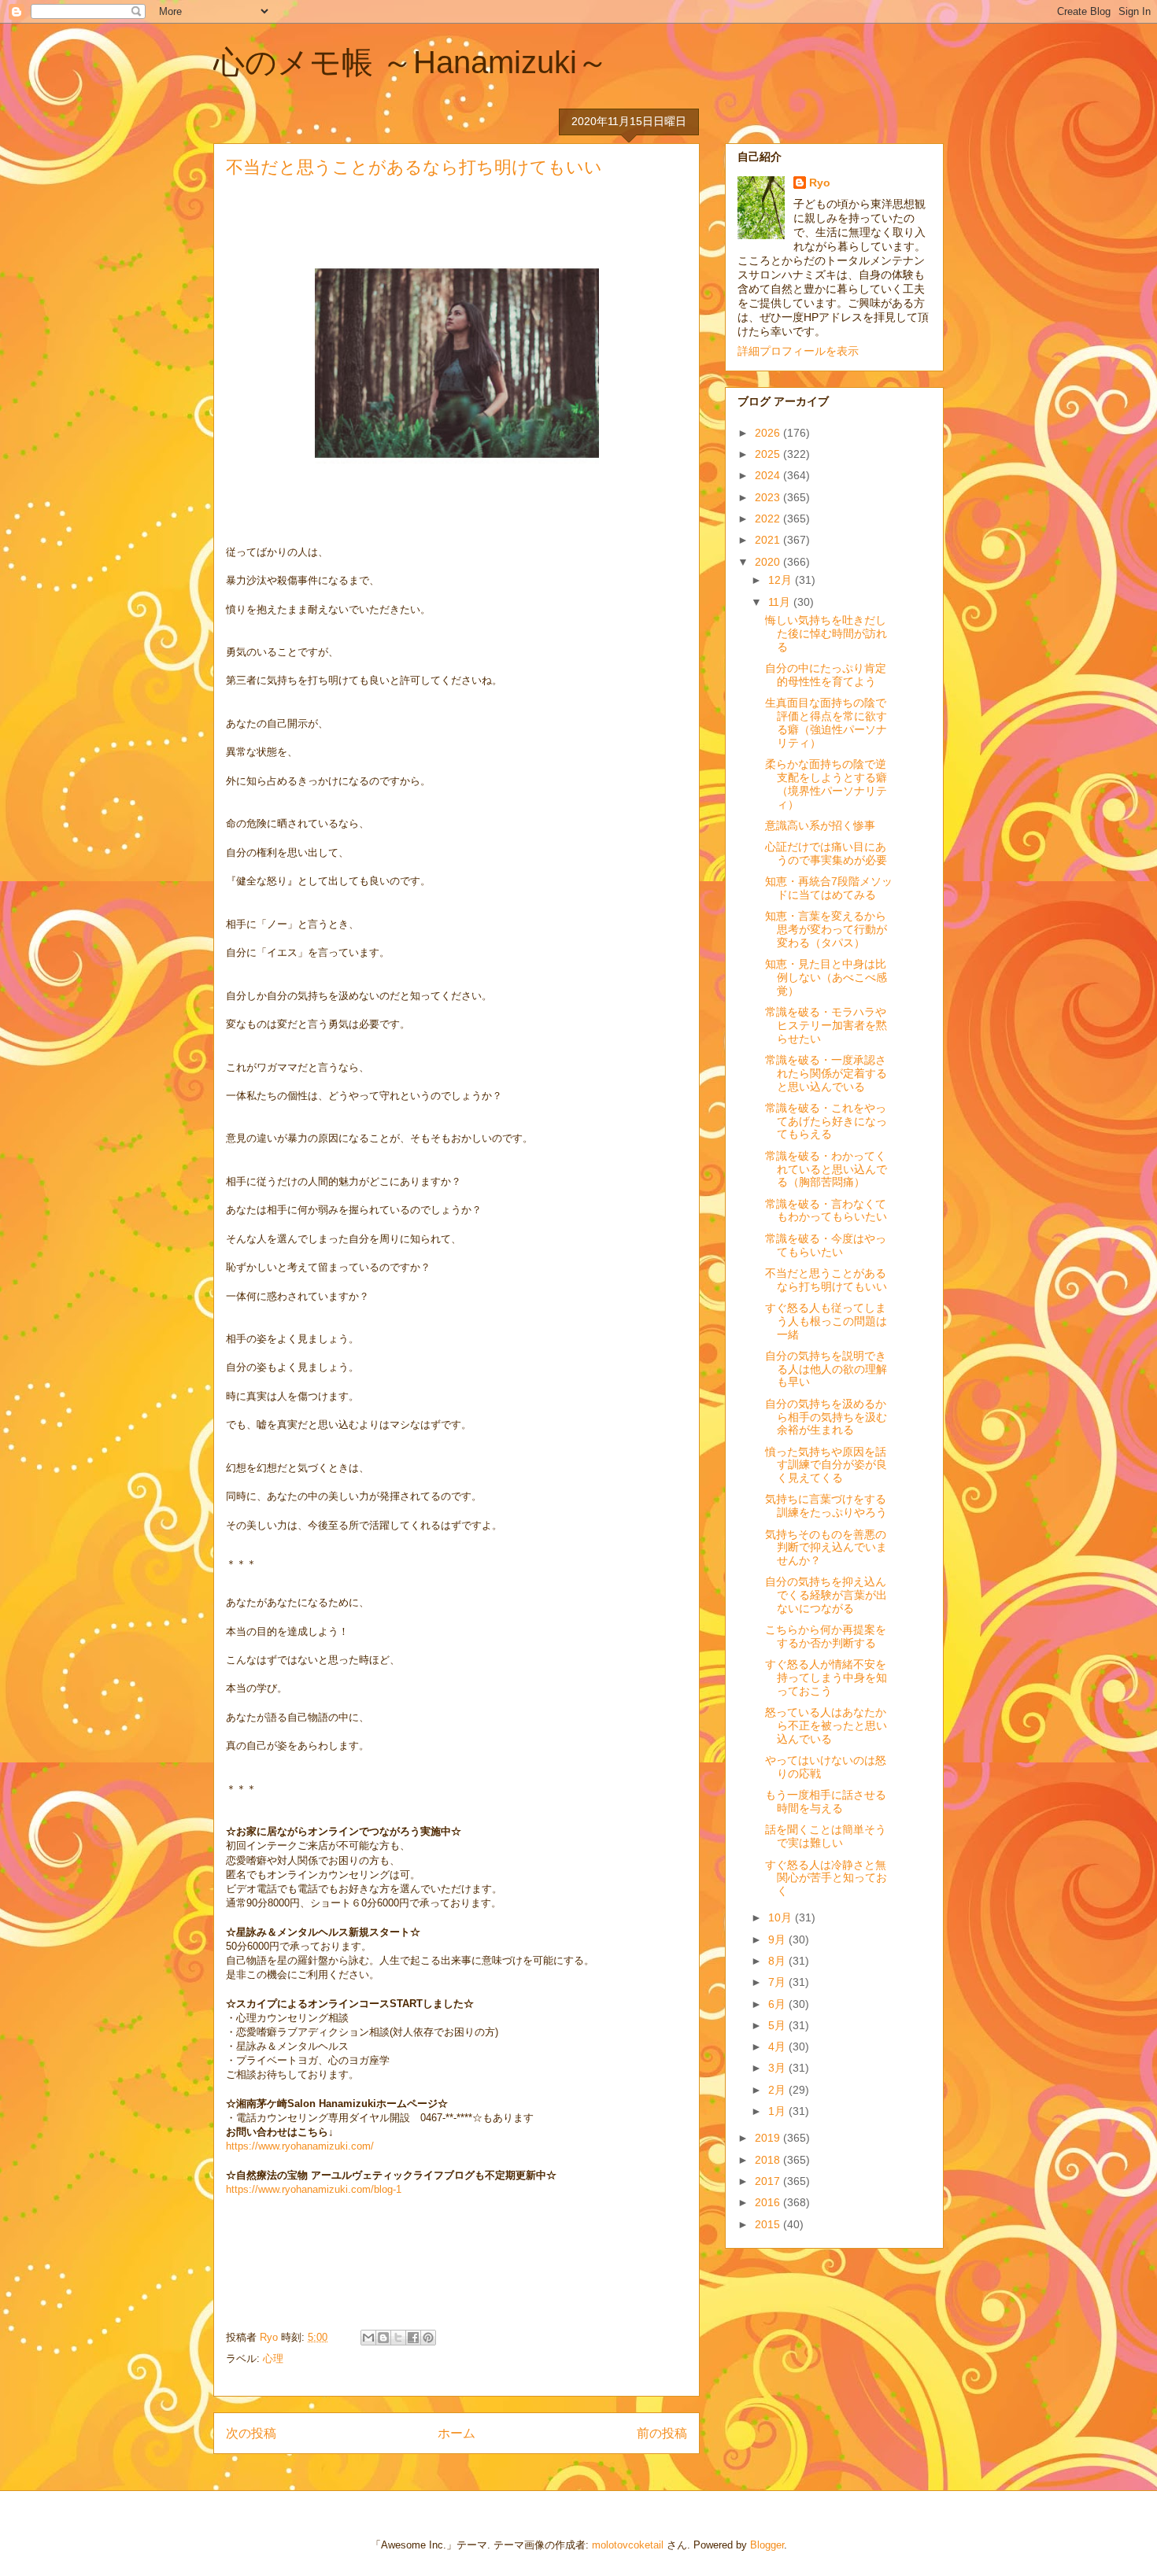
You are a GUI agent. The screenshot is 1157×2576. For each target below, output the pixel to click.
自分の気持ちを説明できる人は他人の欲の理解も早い (826, 1369)
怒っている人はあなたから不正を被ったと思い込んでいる (826, 1725)
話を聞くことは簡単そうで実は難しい (826, 1836)
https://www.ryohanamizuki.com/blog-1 (314, 2189)
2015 (769, 2224)
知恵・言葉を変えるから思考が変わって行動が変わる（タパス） (826, 929)
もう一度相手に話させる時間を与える (826, 1801)
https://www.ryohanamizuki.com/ (300, 2146)
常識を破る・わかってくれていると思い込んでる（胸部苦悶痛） (826, 1169)
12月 (782, 580)
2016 (769, 2202)
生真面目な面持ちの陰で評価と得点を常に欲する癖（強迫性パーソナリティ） (826, 722)
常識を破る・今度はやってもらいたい (826, 1245)
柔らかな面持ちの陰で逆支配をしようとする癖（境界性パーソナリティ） (826, 784)
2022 (769, 519)
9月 (778, 1939)
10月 (782, 1917)
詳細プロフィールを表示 (798, 351)
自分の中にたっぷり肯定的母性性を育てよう (826, 675)
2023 (769, 497)
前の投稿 (662, 2433)
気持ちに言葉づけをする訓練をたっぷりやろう (826, 1506)
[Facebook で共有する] (413, 2338)
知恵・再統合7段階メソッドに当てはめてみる (829, 888)
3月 (778, 2068)
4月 (778, 2046)
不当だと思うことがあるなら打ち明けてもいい (826, 1280)
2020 (769, 562)
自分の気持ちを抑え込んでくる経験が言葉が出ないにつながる (826, 1595)
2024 (769, 475)
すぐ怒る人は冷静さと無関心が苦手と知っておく (826, 1878)
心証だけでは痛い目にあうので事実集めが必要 (826, 853)
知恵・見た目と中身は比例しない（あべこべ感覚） (826, 977)
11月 (781, 602)
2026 (769, 433)
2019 (769, 2138)
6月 (778, 2004)
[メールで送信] (368, 2338)
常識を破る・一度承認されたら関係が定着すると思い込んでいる (826, 1073)
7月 (778, 1982)
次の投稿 (251, 2433)
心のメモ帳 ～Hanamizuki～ (411, 62)
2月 (778, 2090)
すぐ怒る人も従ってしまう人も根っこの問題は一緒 (826, 1321)
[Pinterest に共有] (428, 2338)
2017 (769, 2181)
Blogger (767, 2545)
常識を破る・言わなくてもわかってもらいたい (826, 1210)
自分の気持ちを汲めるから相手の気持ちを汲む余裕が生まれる (826, 1417)
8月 (778, 1961)
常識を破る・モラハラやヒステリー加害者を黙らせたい (826, 1025)
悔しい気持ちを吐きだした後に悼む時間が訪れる (826, 633)
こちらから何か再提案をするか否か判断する (826, 1636)
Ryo (820, 183)
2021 (769, 540)
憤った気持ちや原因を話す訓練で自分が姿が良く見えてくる (826, 1465)
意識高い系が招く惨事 (820, 825)
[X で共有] (398, 2338)
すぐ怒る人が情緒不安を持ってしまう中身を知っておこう (826, 1677)
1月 (778, 2111)
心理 (273, 2358)
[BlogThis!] (383, 2338)
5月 (778, 2025)
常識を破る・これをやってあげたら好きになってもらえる (826, 1121)
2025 (769, 454)
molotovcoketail (628, 2545)
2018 (769, 2160)
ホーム (457, 2433)
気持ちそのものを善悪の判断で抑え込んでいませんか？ (826, 1548)
